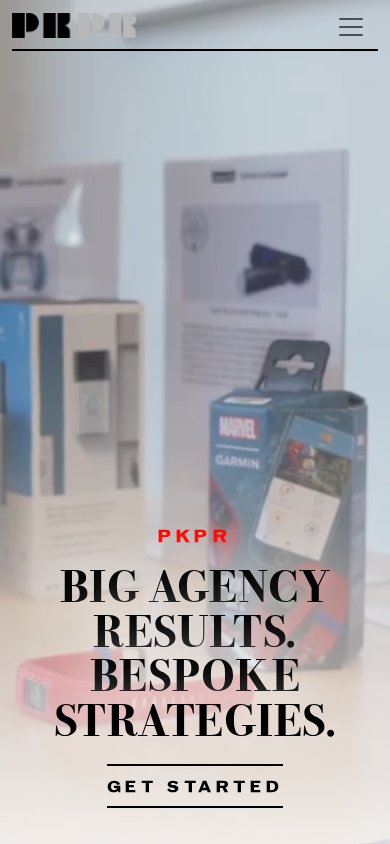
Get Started (195, 788)
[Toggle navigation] (351, 27)
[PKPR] (74, 26)
